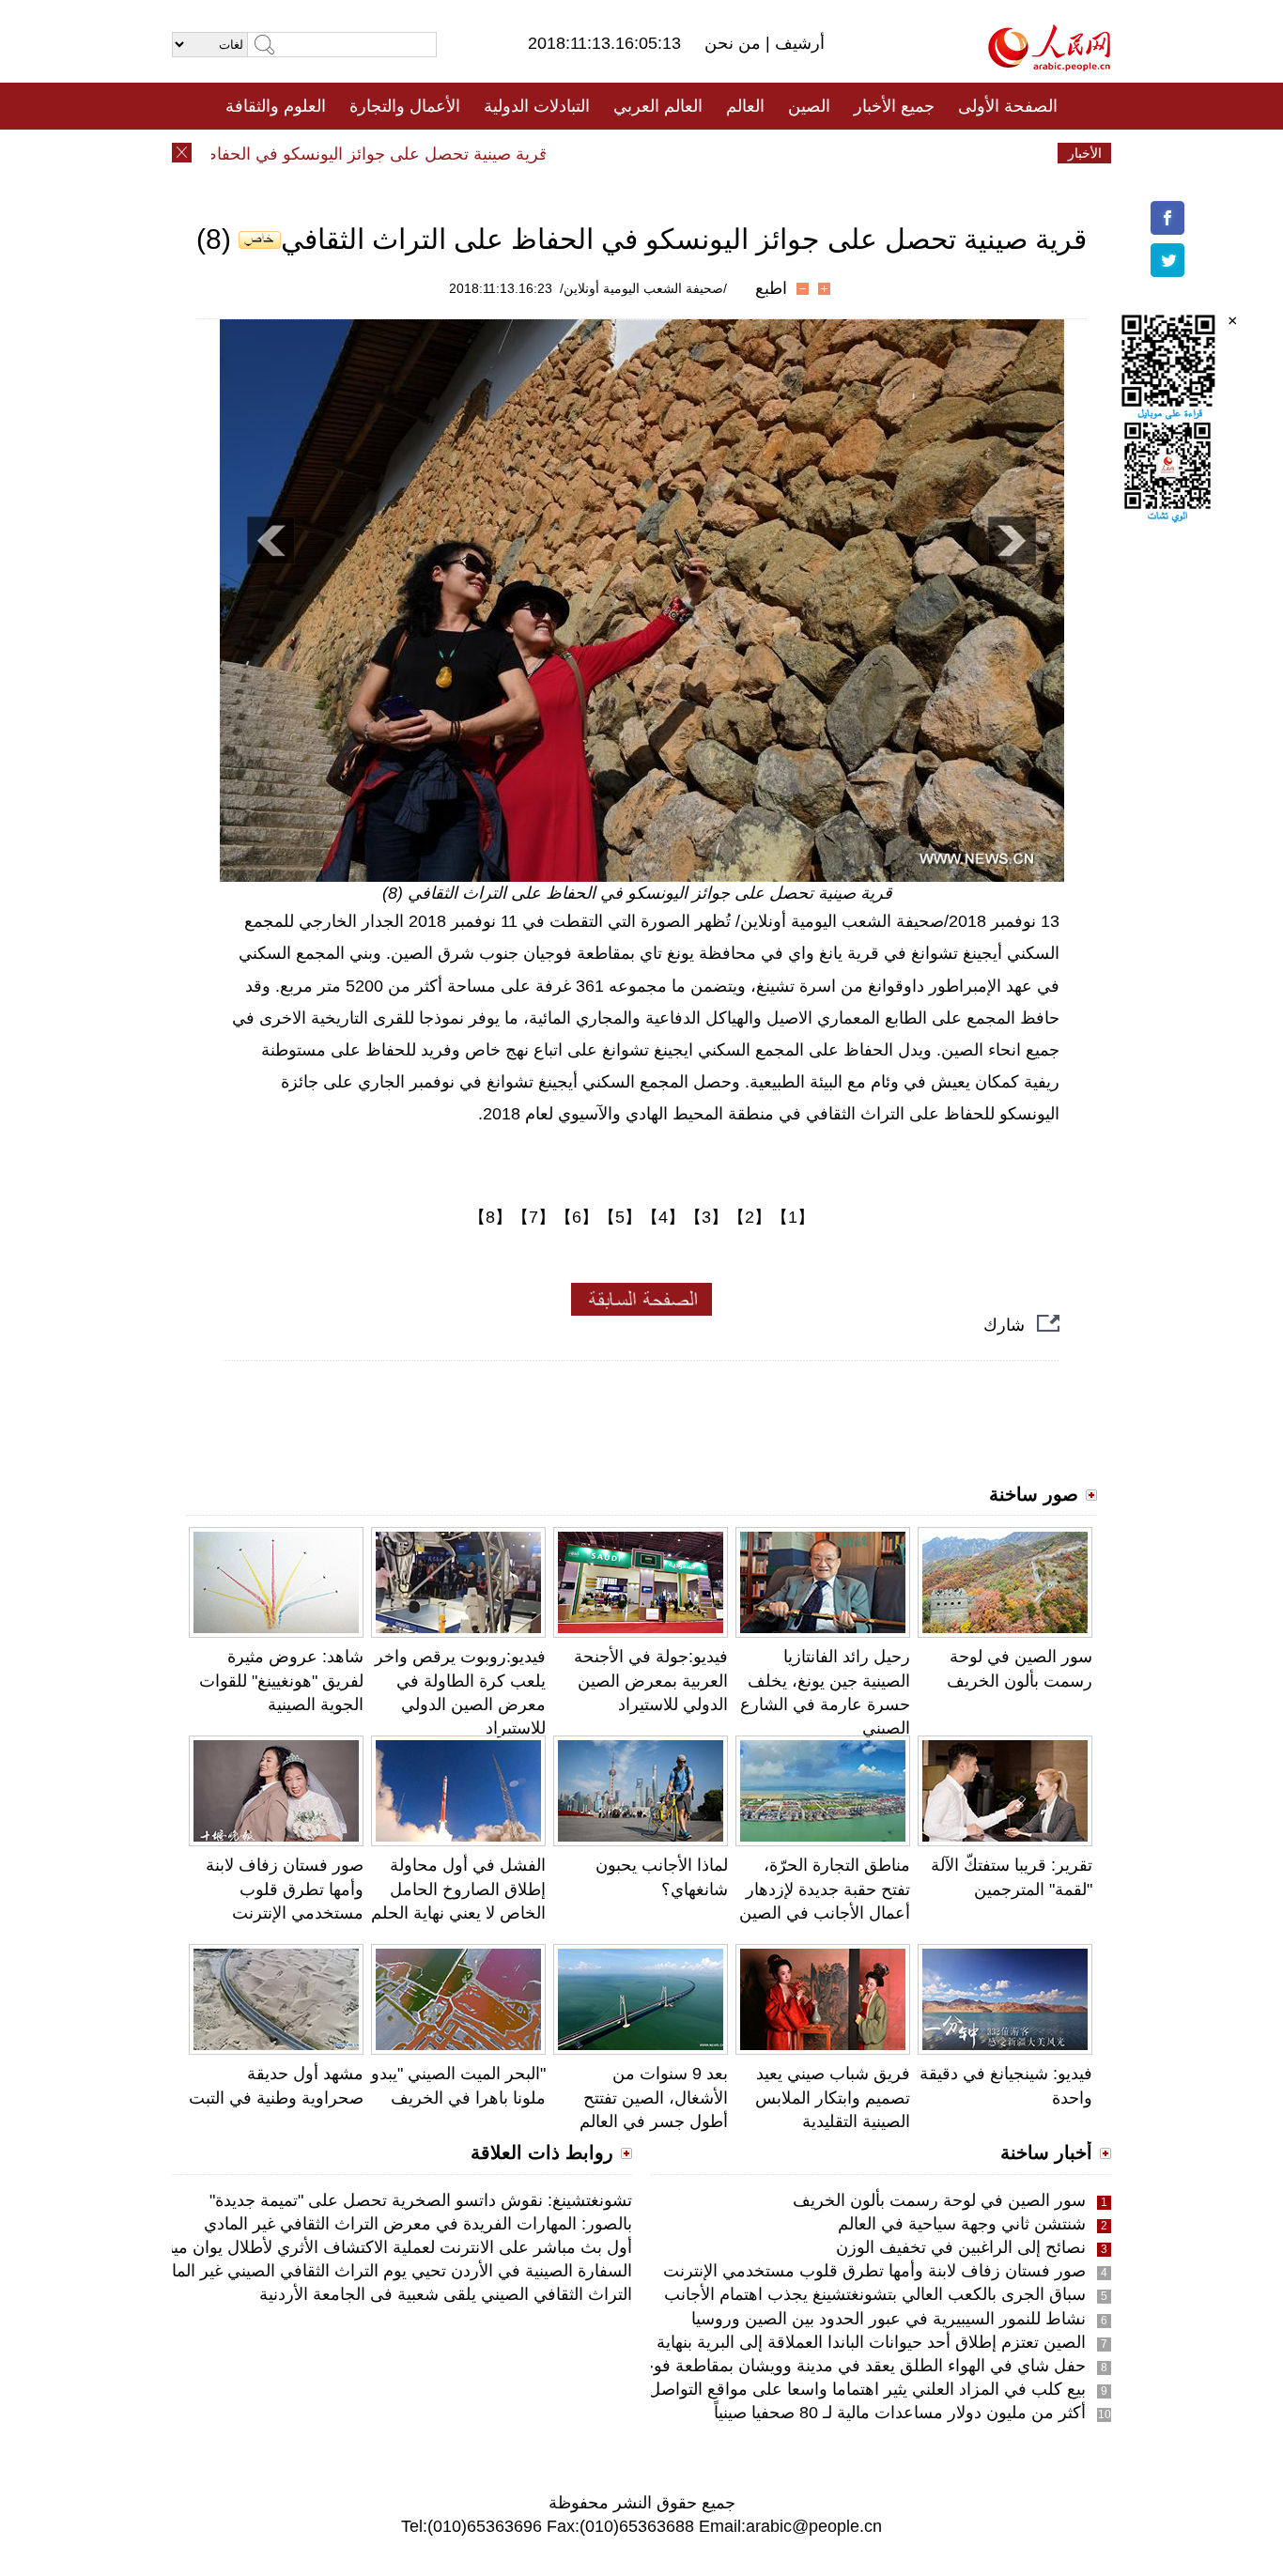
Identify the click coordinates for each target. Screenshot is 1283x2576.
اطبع (771, 288)
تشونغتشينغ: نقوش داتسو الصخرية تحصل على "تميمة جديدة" (421, 2200)
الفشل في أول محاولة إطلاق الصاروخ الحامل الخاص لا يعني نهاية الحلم (458, 1889)
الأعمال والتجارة (405, 106)
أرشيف (797, 43)
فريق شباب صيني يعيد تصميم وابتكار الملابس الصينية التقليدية (833, 2097)
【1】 (793, 1217)
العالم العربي (658, 106)
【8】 (490, 1217)
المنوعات (709, 153)
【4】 (663, 1217)
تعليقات (627, 153)
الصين (809, 106)
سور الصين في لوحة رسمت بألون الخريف (939, 2200)
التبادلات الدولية (537, 106)
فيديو (560, 153)
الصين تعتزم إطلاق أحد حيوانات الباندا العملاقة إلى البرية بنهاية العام (852, 2342)
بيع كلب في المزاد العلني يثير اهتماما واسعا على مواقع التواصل (867, 2389)
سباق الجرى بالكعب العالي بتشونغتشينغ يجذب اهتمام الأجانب (875, 2294)
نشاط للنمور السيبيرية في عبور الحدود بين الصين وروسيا (889, 2319)
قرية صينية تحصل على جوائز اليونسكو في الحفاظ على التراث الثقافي (338, 154)
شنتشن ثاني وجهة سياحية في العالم (962, 2224)
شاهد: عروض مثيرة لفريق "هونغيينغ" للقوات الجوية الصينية (281, 1680)
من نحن (735, 43)
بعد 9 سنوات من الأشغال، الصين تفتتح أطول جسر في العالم (654, 2097)
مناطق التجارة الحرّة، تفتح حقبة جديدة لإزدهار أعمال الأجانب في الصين (825, 1889)
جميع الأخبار (894, 106)
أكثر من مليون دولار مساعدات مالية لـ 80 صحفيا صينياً (900, 2413)
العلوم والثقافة (276, 106)
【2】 (750, 1217)
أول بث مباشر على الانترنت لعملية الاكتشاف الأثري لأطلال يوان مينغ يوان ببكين (358, 2247)
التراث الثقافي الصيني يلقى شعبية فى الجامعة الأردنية (446, 2294)
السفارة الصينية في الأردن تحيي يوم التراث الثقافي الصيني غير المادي (392, 2271)
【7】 (533, 1217)
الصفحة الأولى (1008, 106)
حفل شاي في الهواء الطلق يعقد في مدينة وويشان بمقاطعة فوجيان (854, 2366)
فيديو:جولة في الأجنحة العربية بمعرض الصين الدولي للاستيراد (651, 1680)
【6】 (577, 1217)
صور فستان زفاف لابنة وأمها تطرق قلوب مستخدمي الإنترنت (285, 1889)
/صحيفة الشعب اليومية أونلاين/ (643, 288)
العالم (745, 106)
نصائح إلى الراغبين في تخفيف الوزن (961, 2247)
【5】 (620, 1217)
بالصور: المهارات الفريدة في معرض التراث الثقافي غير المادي (418, 2224)
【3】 (706, 1217)
